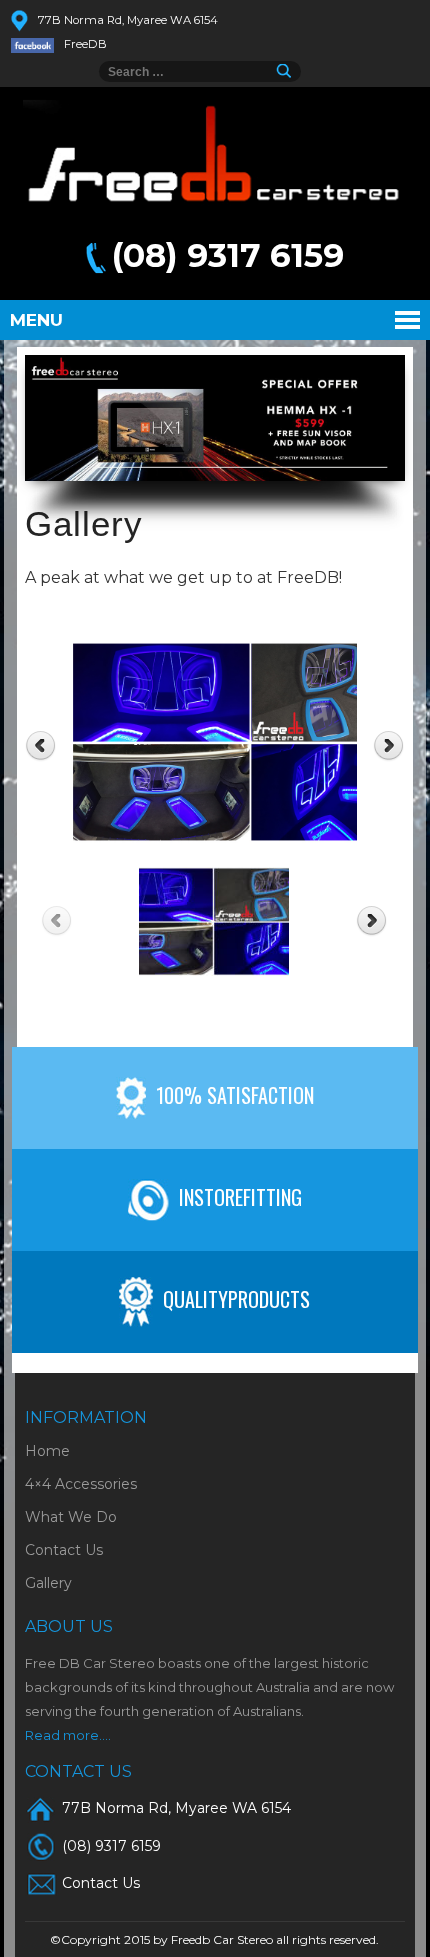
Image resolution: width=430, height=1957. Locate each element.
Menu (36, 320)
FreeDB (85, 44)
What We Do (71, 1517)
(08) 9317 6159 (228, 255)
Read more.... (68, 1735)
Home (47, 1451)
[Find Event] (288, 71)
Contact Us (64, 1550)
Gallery (48, 1583)
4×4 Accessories (81, 1484)
